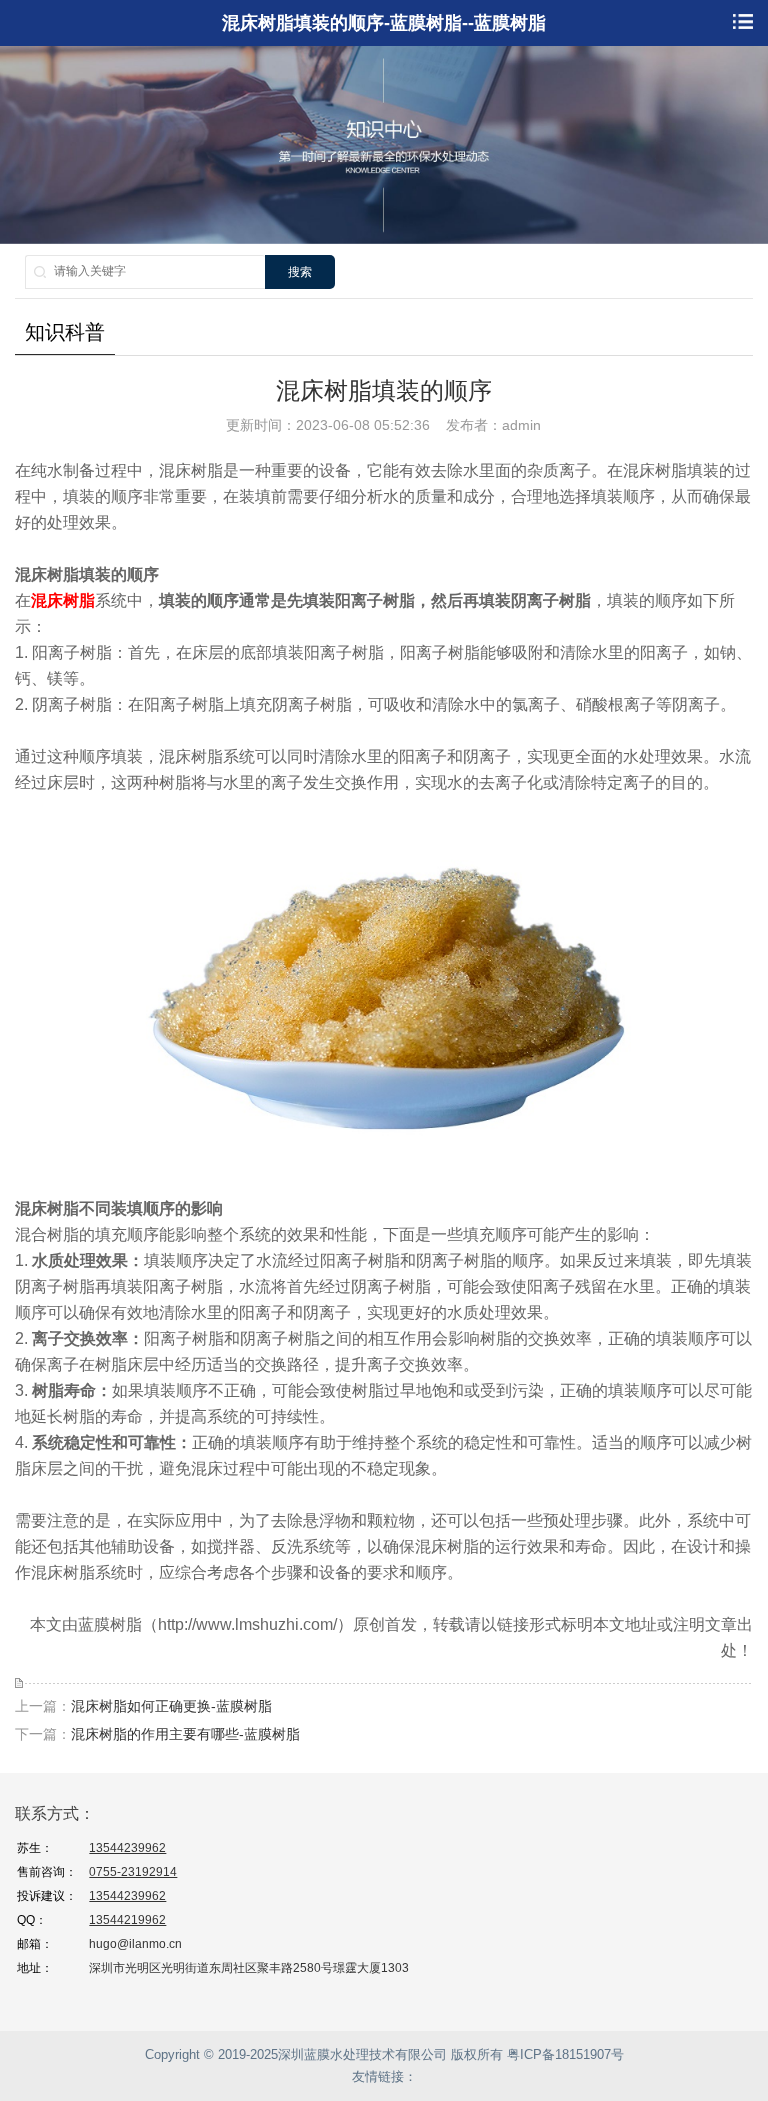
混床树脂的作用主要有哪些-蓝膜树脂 (185, 1734)
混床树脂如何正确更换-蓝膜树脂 (171, 1706)
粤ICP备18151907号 (565, 2054)
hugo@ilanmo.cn (135, 1944)
